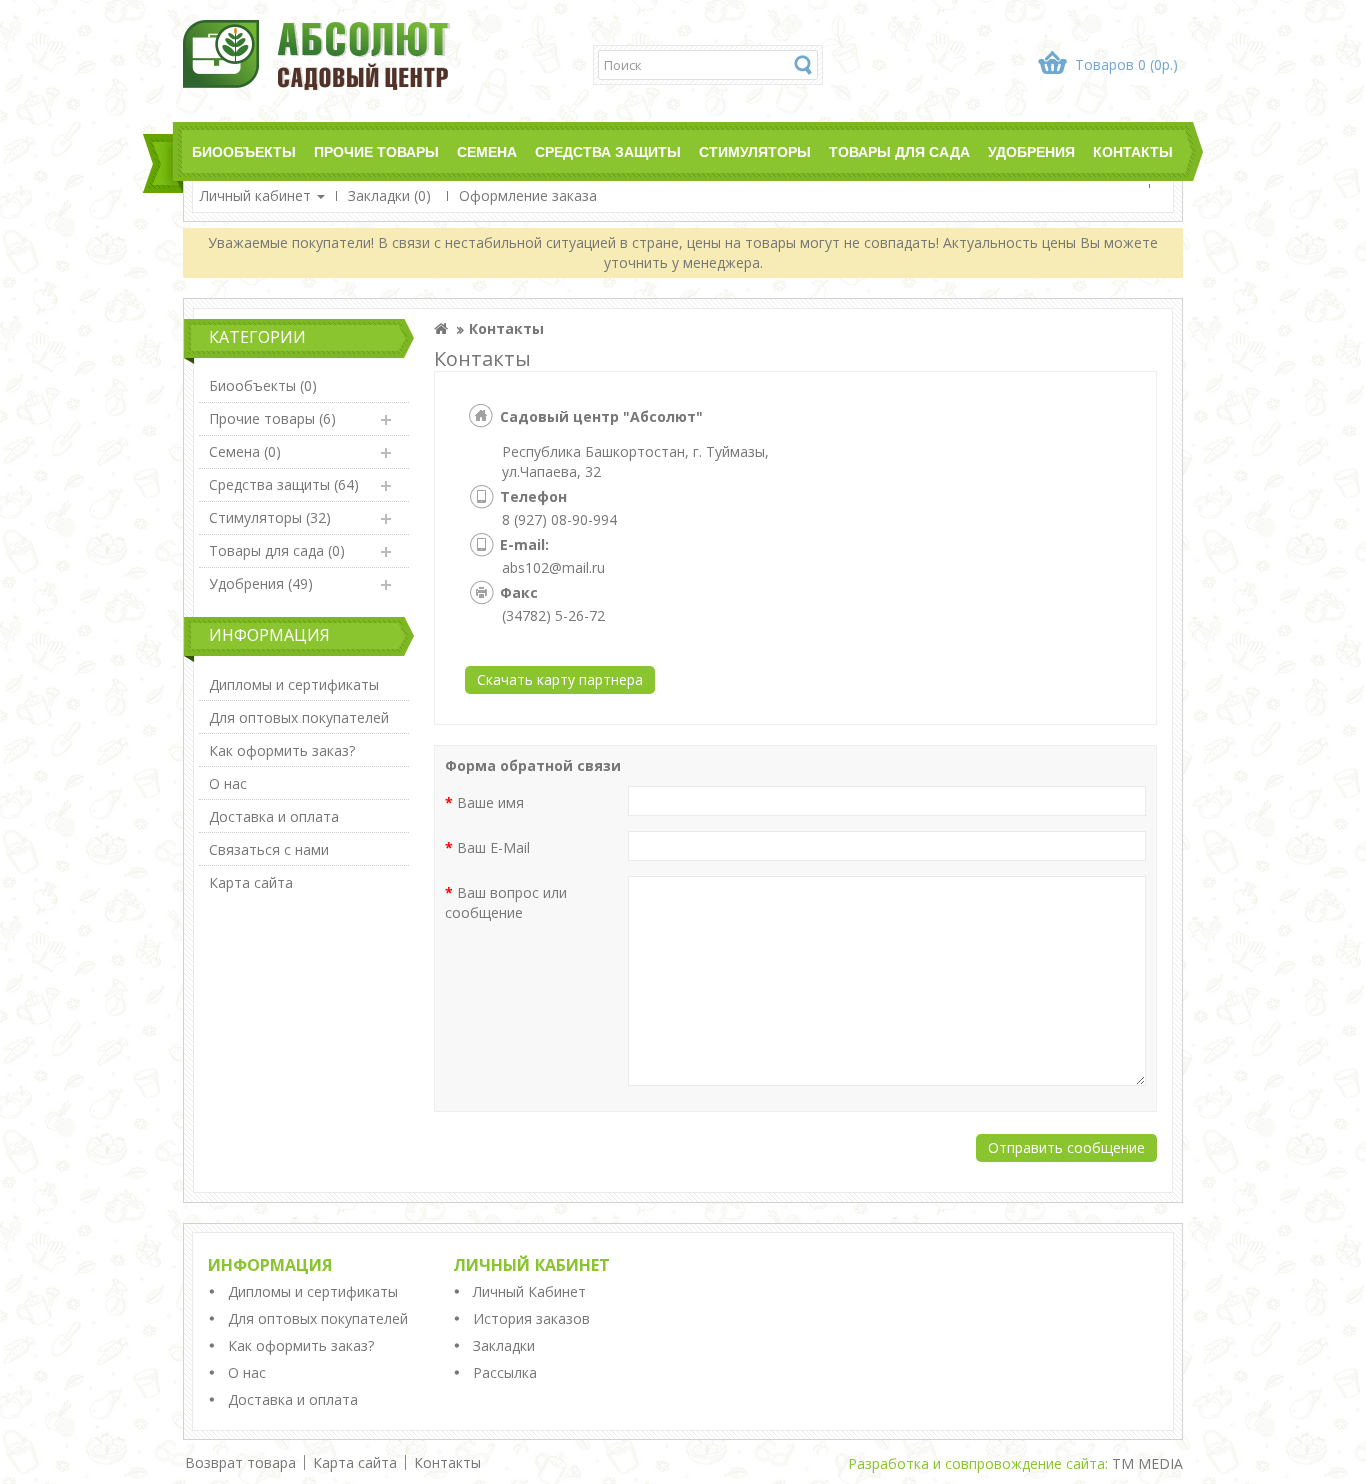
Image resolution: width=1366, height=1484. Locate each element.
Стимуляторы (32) (270, 517)
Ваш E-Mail (493, 847)
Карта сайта (251, 882)
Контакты (1133, 152)
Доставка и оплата (274, 816)
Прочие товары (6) (272, 418)
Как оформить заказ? (282, 750)
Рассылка (505, 1372)
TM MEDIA (1147, 1463)
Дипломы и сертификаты (294, 684)
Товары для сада (899, 152)
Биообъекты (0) (263, 385)
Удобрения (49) (261, 583)
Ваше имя (490, 802)
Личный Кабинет (529, 1291)
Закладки (504, 1345)
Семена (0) (245, 451)
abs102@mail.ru (553, 567)
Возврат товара (240, 1462)
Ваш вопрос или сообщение (506, 902)
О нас (228, 783)
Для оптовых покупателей (299, 717)
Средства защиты (608, 152)
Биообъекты (244, 152)
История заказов (531, 1318)
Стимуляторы (755, 152)
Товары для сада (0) (277, 550)
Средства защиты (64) (284, 484)
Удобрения (1031, 152)
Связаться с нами (269, 849)
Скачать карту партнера (560, 679)
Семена (487, 152)
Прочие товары (376, 152)
